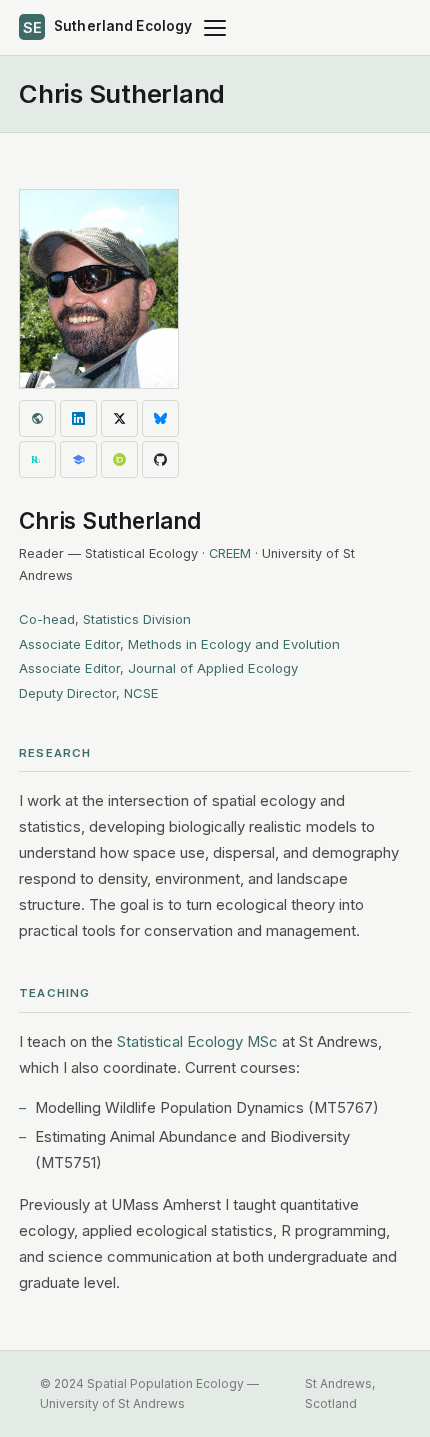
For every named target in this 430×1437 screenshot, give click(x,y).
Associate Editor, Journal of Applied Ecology (158, 668)
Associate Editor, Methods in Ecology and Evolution (179, 644)
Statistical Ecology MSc (197, 1042)
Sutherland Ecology (108, 27)
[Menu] (215, 28)
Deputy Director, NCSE (89, 693)
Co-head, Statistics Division (105, 619)
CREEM (230, 553)
